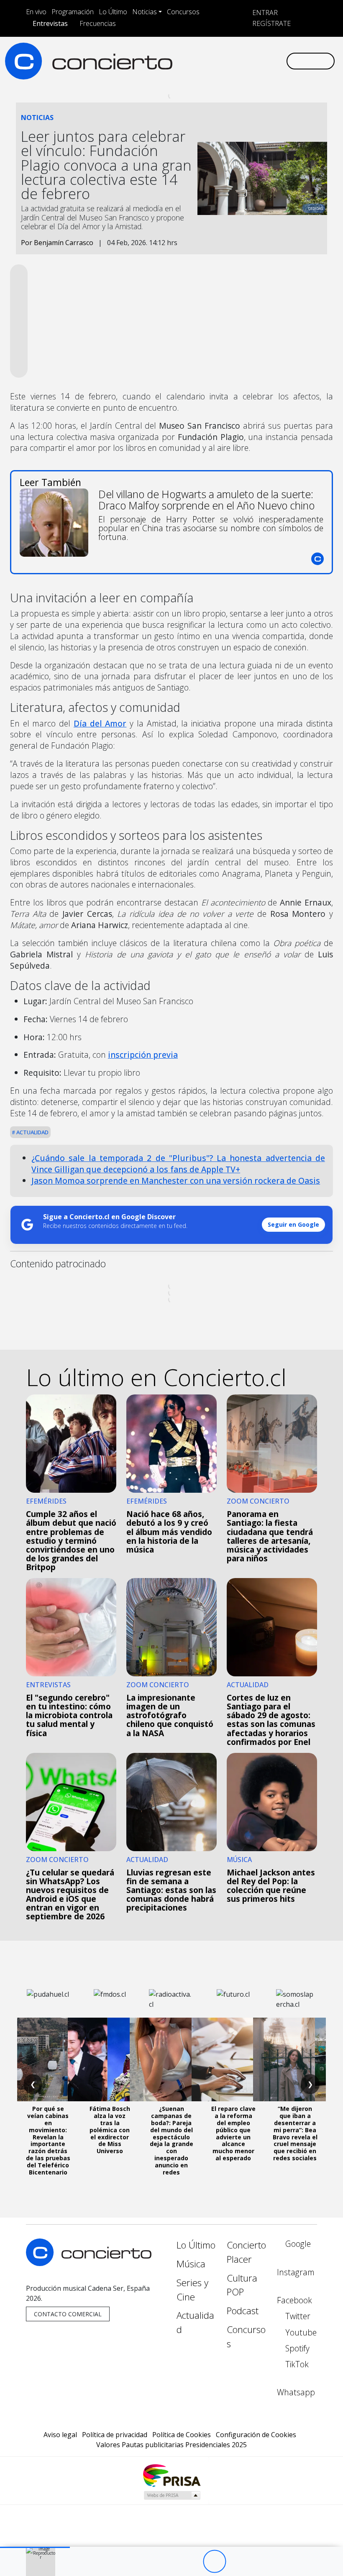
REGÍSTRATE (271, 23)
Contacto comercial (68, 2314)
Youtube (300, 2332)
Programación (73, 12)
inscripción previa (143, 1055)
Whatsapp (296, 2392)
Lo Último (113, 12)
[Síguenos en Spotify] (253, 61)
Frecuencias (98, 23)
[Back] (168, 2562)
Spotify (296, 2348)
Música (191, 2264)
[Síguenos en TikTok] (266, 61)
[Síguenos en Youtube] (239, 61)
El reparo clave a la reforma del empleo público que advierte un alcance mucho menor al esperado (233, 2133)
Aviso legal (60, 2435)
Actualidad (32, 1132)
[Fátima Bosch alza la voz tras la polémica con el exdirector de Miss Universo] (110, 2059)
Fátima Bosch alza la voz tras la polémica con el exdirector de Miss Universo (110, 2130)
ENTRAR (264, 13)
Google (297, 2244)
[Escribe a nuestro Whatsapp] (279, 61)
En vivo (36, 12)
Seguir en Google (293, 1224)
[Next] (260, 2562)
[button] (35, 2547)
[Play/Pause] (214, 2562)
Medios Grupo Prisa (172, 2495)
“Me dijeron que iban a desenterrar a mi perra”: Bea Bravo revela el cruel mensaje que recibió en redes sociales (295, 2133)
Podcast (243, 2311)
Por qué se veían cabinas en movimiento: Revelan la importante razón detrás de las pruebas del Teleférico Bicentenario (48, 2140)
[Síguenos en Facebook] (212, 61)
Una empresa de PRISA (171, 2475)
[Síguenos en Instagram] (199, 61)
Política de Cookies (182, 2435)
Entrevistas (50, 23)
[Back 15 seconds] (191, 2562)
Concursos (183, 12)
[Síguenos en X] (226, 61)
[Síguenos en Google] (186, 61)
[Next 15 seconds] (237, 2562)
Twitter (297, 2316)
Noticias (145, 12)
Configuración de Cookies (256, 2435)
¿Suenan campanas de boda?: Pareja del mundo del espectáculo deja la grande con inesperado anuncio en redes (171, 2140)
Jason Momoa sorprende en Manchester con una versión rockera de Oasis (176, 1181)
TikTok (296, 2364)
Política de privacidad (115, 2435)
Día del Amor (100, 723)
